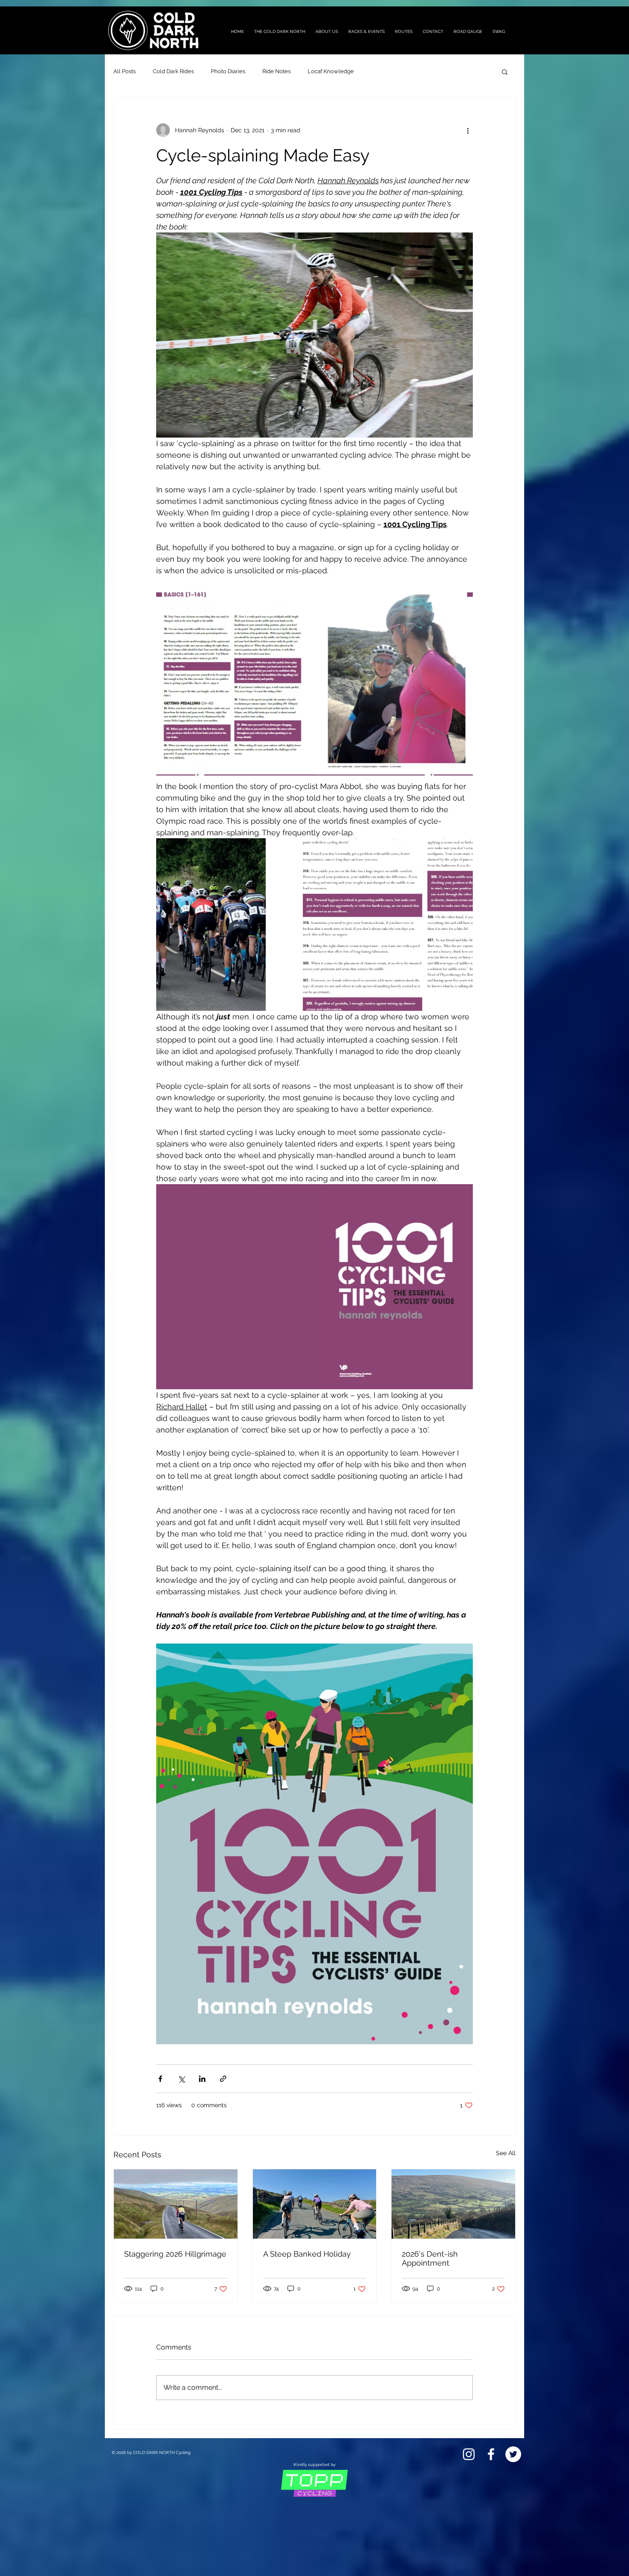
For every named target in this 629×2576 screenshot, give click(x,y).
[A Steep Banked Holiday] (315, 2204)
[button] (505, 71)
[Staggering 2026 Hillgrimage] (176, 2204)
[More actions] (468, 130)
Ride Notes (276, 71)
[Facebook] (491, 2454)
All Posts (125, 71)
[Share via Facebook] (160, 2079)
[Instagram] (469, 2454)
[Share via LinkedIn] (202, 2079)
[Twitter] (513, 2454)
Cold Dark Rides (173, 71)
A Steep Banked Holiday (307, 2254)
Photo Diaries (228, 71)
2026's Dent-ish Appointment (430, 2258)
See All (506, 2153)
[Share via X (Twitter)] (181, 2079)
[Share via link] (223, 2079)
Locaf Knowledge (331, 71)
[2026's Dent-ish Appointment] (453, 2204)
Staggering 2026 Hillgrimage (175, 2254)
